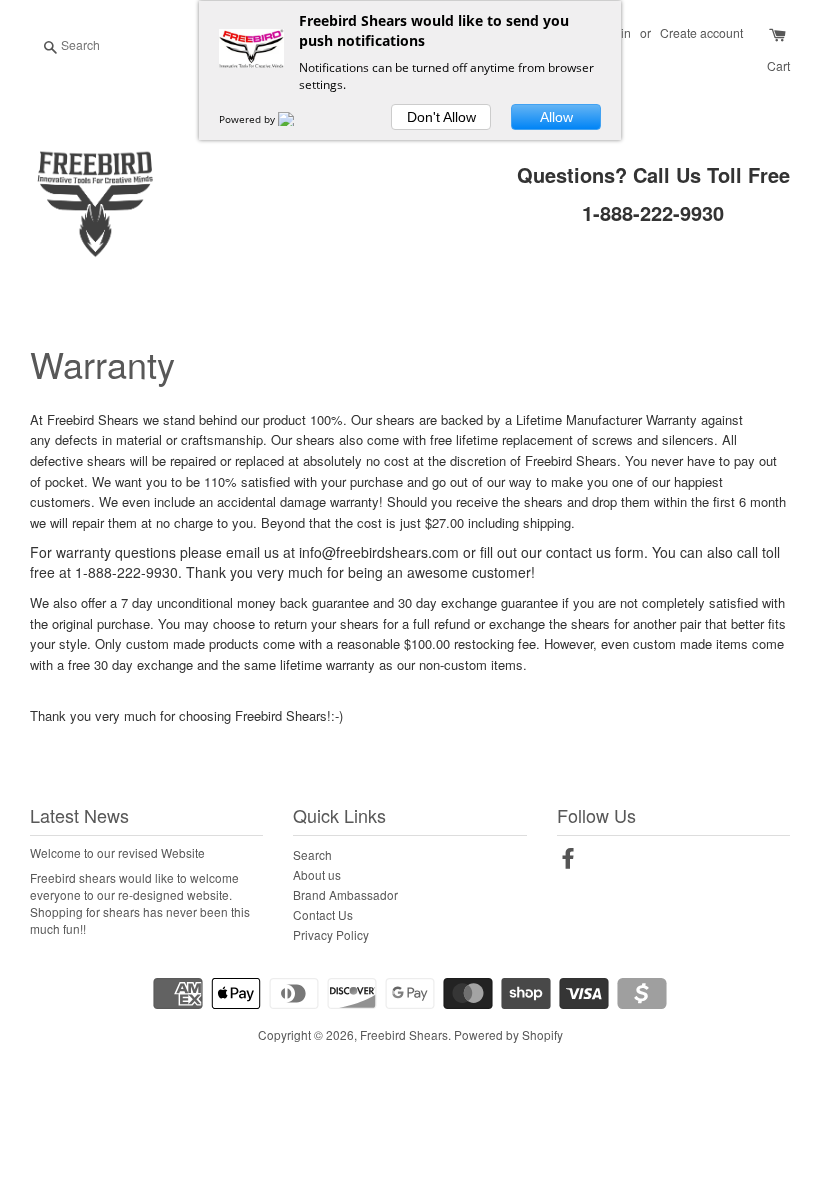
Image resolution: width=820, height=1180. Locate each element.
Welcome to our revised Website (117, 852)
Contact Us (323, 914)
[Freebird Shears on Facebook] (568, 861)
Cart (778, 65)
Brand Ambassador (345, 894)
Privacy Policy (331, 934)
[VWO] (298, 119)
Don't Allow (441, 117)
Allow (556, 117)
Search (312, 854)
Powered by (248, 119)
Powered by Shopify (508, 1034)
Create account (701, 32)
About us (317, 874)
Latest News (79, 815)
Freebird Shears (404, 1034)
